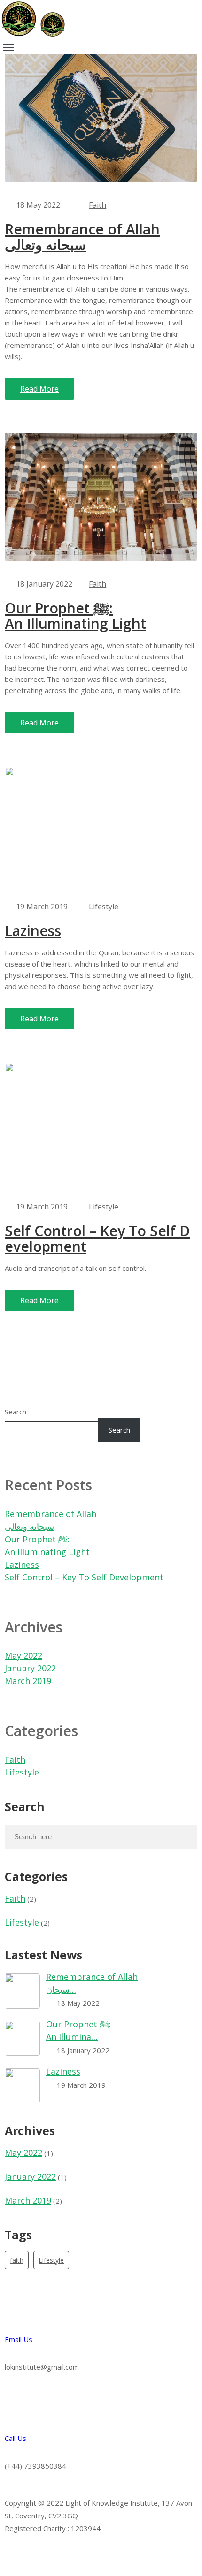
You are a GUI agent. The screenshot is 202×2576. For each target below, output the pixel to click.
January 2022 (30, 1668)
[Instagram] (16, 2556)
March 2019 (28, 1681)
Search (16, 1412)
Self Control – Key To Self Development (97, 1239)
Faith (97, 205)
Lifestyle (104, 907)
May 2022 (23, 1655)
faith (17, 2260)
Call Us (16, 2438)
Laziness (33, 931)
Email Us (19, 2339)
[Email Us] (16, 2311)
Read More (39, 389)
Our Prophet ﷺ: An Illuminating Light (75, 616)
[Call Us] (16, 2410)
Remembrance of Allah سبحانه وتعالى (82, 237)
